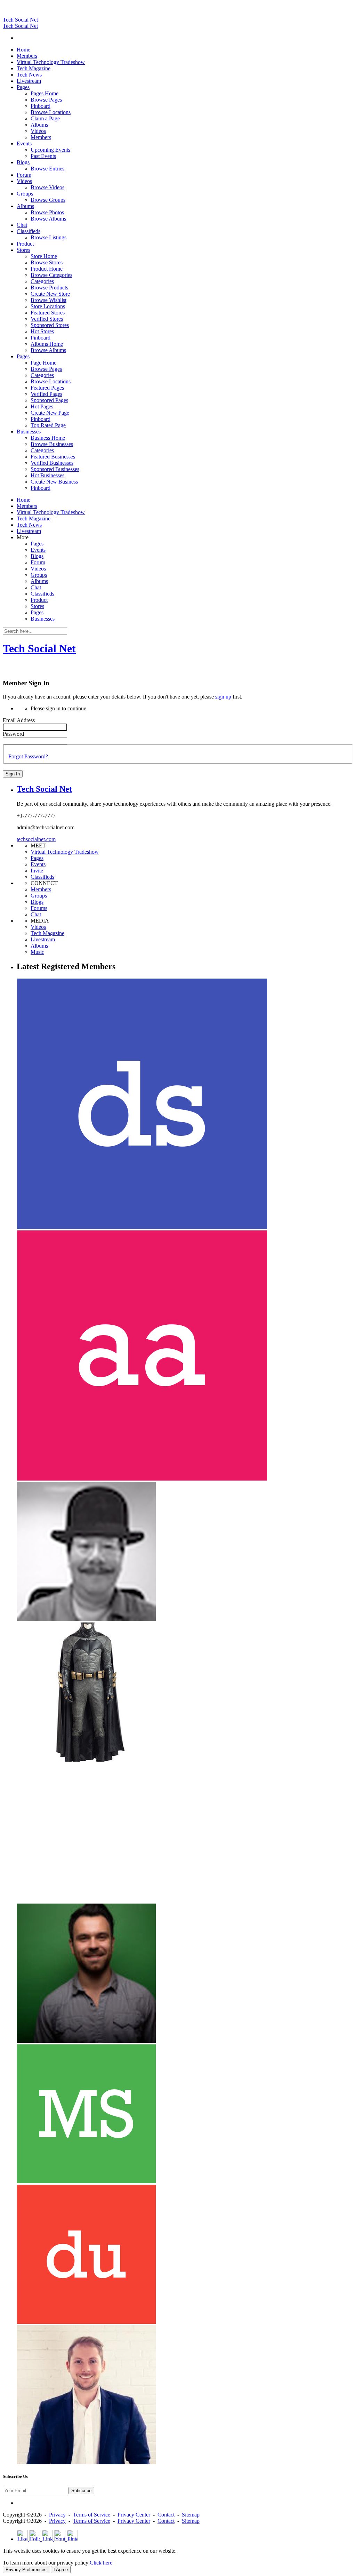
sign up (223, 697)
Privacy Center (134, 2515)
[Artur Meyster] (86, 2041)
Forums (39, 908)
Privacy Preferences (26, 2570)
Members (41, 889)
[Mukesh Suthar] (86, 2181)
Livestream (43, 939)
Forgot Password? (28, 756)
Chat (36, 914)
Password (13, 734)
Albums (39, 946)
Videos (38, 927)
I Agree (61, 2570)
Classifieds (42, 877)
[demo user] (86, 2322)
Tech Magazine (47, 933)
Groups (39, 896)
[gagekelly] (86, 2462)
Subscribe (81, 2491)
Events (38, 864)
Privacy (57, 2515)
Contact (166, 2515)
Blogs (37, 902)
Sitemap (191, 2515)
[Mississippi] (86, 1900)
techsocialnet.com (36, 839)
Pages (37, 858)
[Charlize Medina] (86, 1760)
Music (37, 952)
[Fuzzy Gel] (86, 1619)
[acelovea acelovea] (142, 1479)
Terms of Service (92, 2515)
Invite (37, 871)
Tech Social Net (20, 20)
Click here (101, 2563)
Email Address (19, 720)
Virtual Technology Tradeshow (65, 852)
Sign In (13, 774)
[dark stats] (142, 1227)
